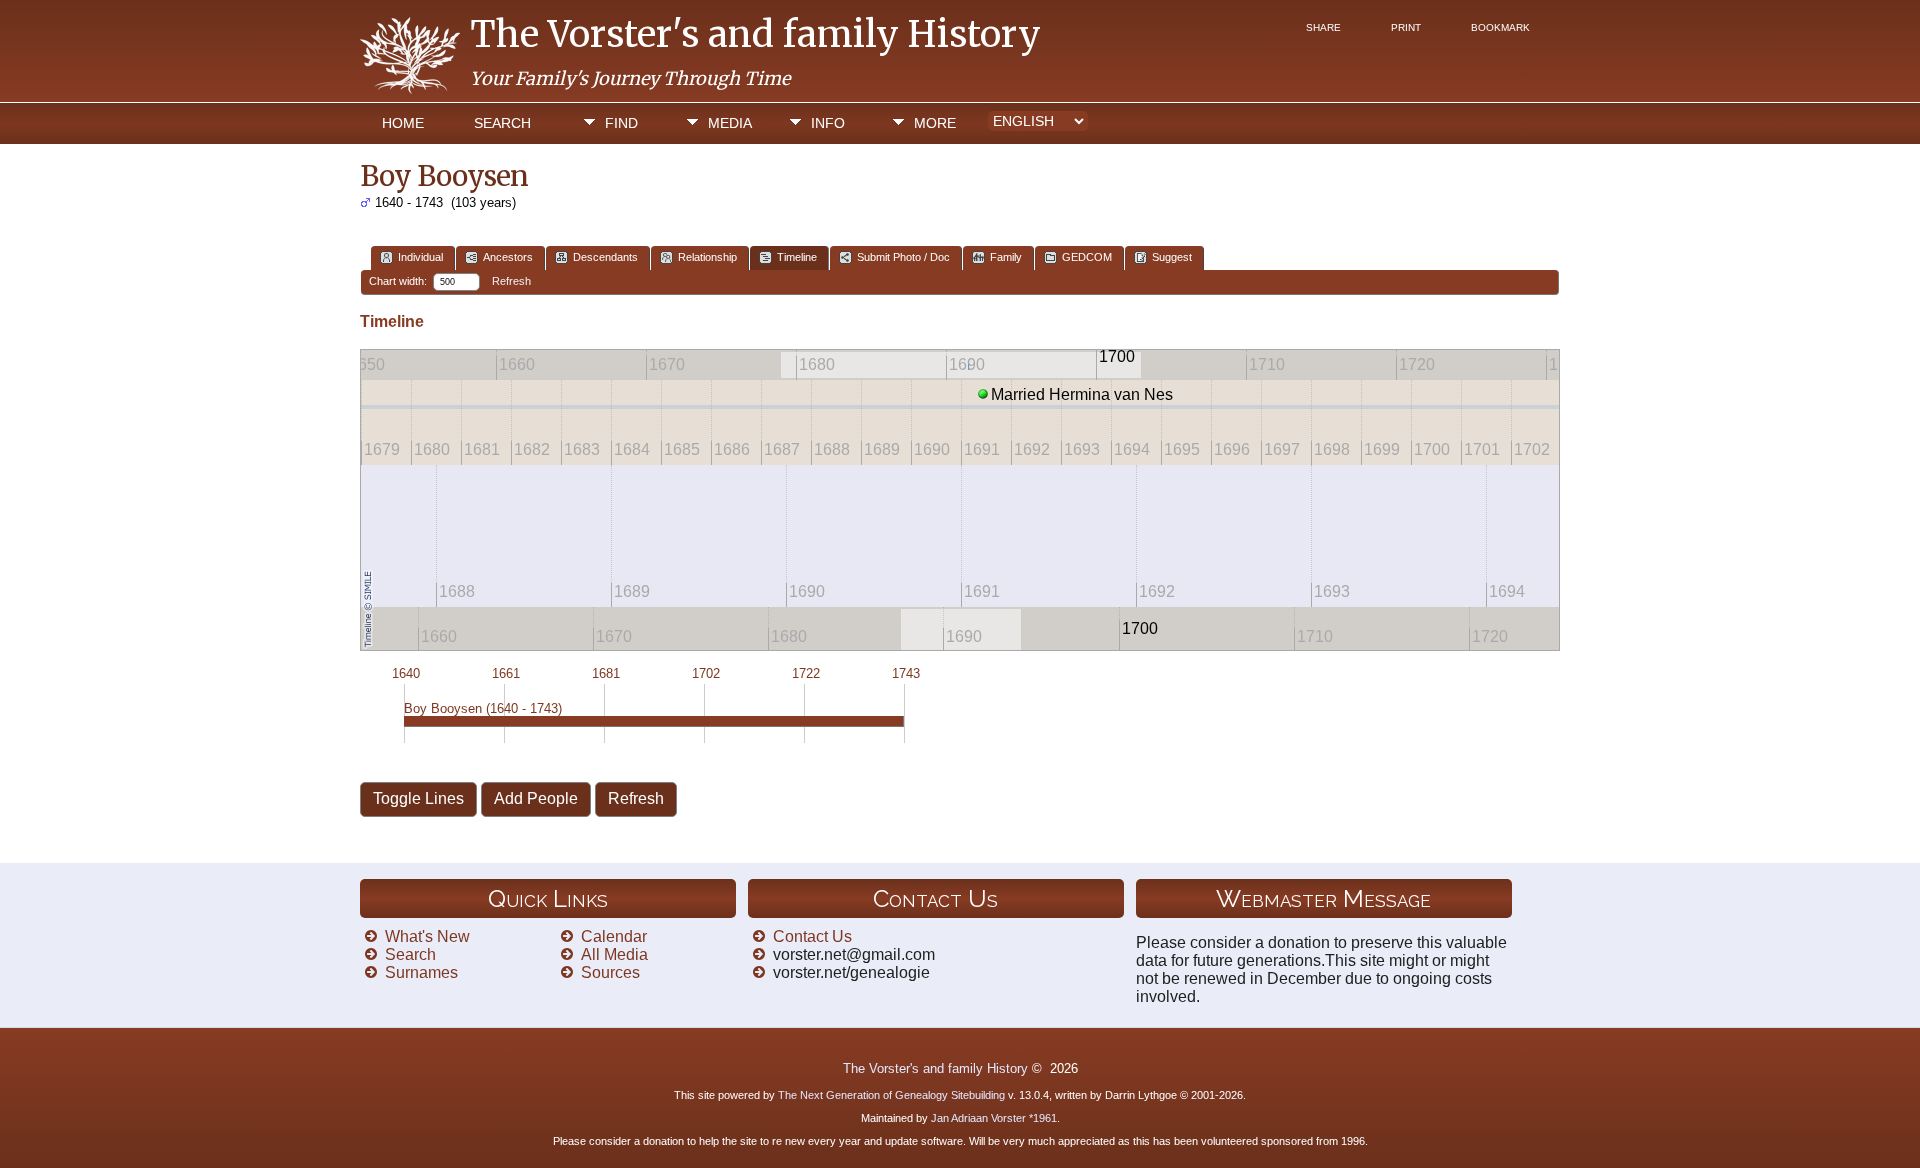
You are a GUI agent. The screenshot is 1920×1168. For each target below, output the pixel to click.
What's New (427, 936)
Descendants (605, 257)
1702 (706, 673)
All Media (614, 954)
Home (403, 123)
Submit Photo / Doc (903, 257)
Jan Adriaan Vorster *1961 (994, 1118)
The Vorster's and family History (755, 34)
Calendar (614, 936)
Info (828, 123)
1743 (906, 673)
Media (730, 123)
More (935, 123)
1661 (506, 673)
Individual (420, 257)
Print (1406, 27)
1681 (606, 673)
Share (1323, 27)
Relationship (707, 257)
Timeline (797, 257)
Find (621, 123)
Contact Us (812, 936)
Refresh (511, 281)
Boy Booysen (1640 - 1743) (483, 708)
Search (502, 123)
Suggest (1172, 257)
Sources (610, 972)
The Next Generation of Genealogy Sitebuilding (891, 1095)
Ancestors (508, 257)
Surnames (421, 972)
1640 (406, 673)
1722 (806, 673)
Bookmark (1500, 27)
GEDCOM (1087, 257)
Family (1006, 257)
